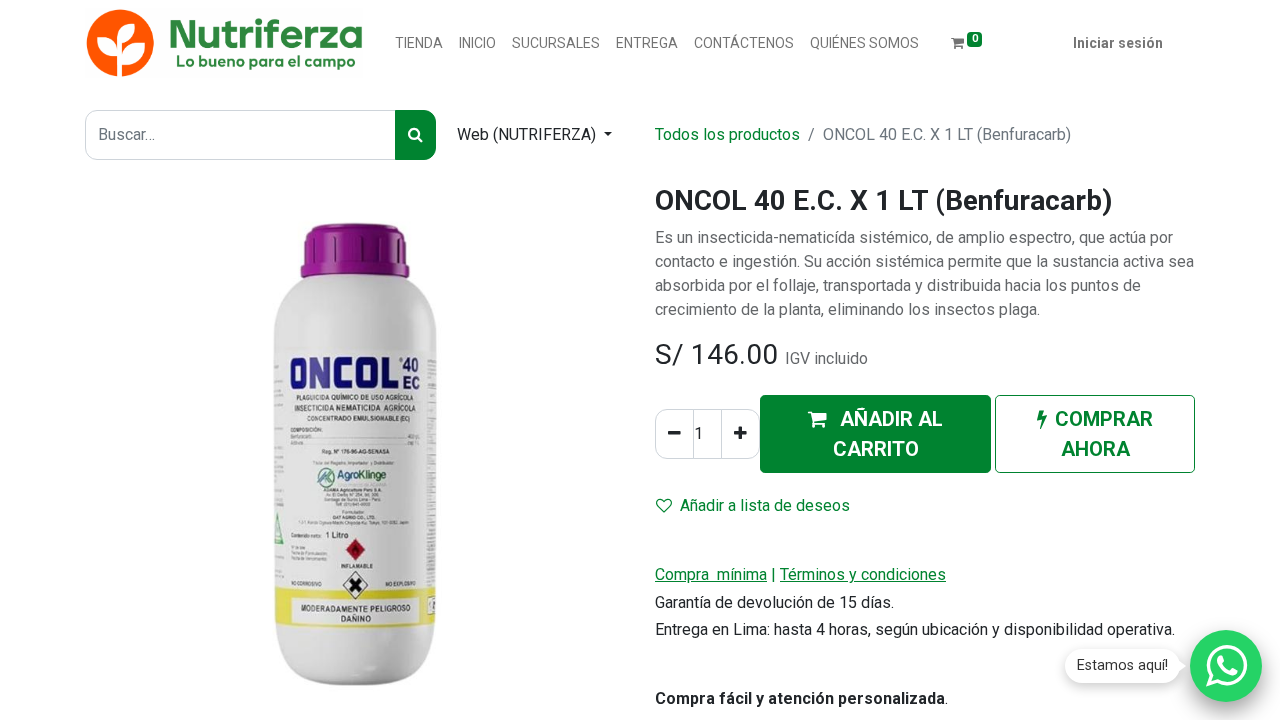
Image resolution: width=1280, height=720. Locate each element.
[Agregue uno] (740, 434)
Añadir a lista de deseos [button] (765, 505)
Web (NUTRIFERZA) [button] (528, 134)
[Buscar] (415, 135)
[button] (875, 434)
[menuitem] (419, 43)
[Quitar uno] (674, 434)
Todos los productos (727, 134)
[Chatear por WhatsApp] (1226, 666)
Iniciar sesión (1118, 43)
